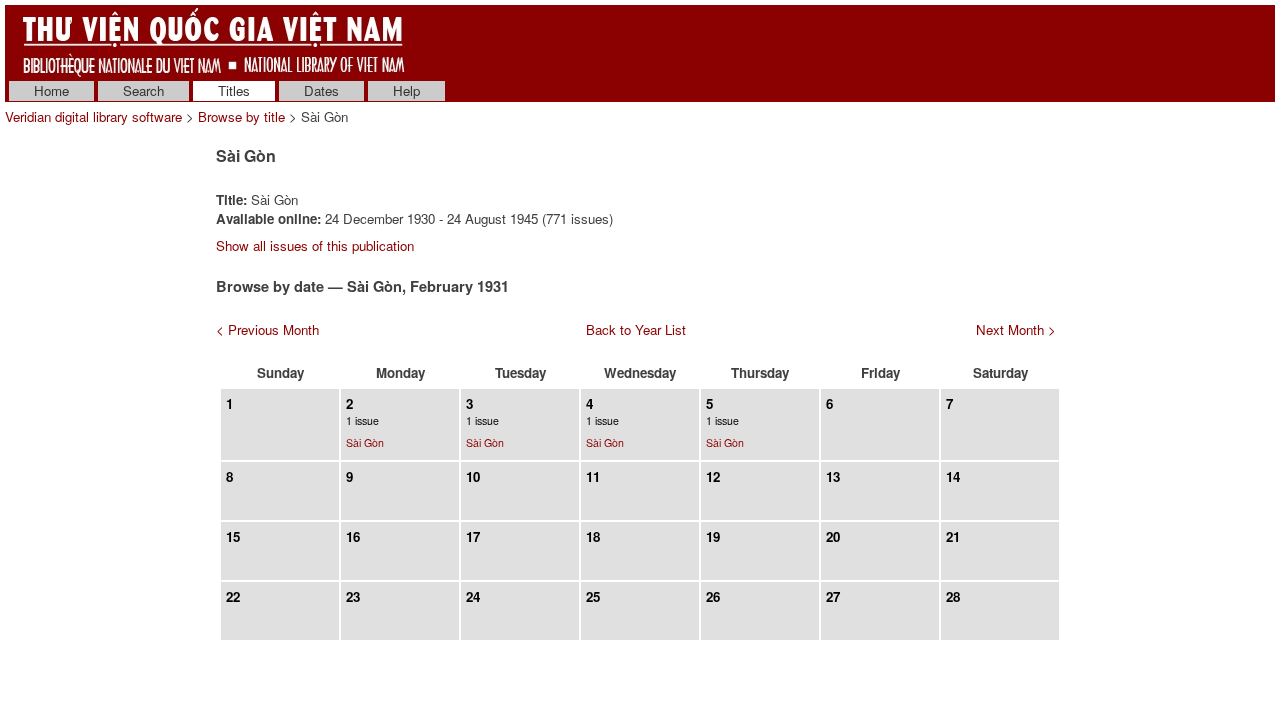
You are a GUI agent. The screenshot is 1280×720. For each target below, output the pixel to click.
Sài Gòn (365, 442)
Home (51, 90)
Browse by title (241, 116)
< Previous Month (267, 329)
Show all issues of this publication (315, 245)
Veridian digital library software (93, 116)
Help (406, 90)
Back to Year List (636, 329)
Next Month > (1016, 329)
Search (143, 90)
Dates (321, 90)
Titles (234, 90)
